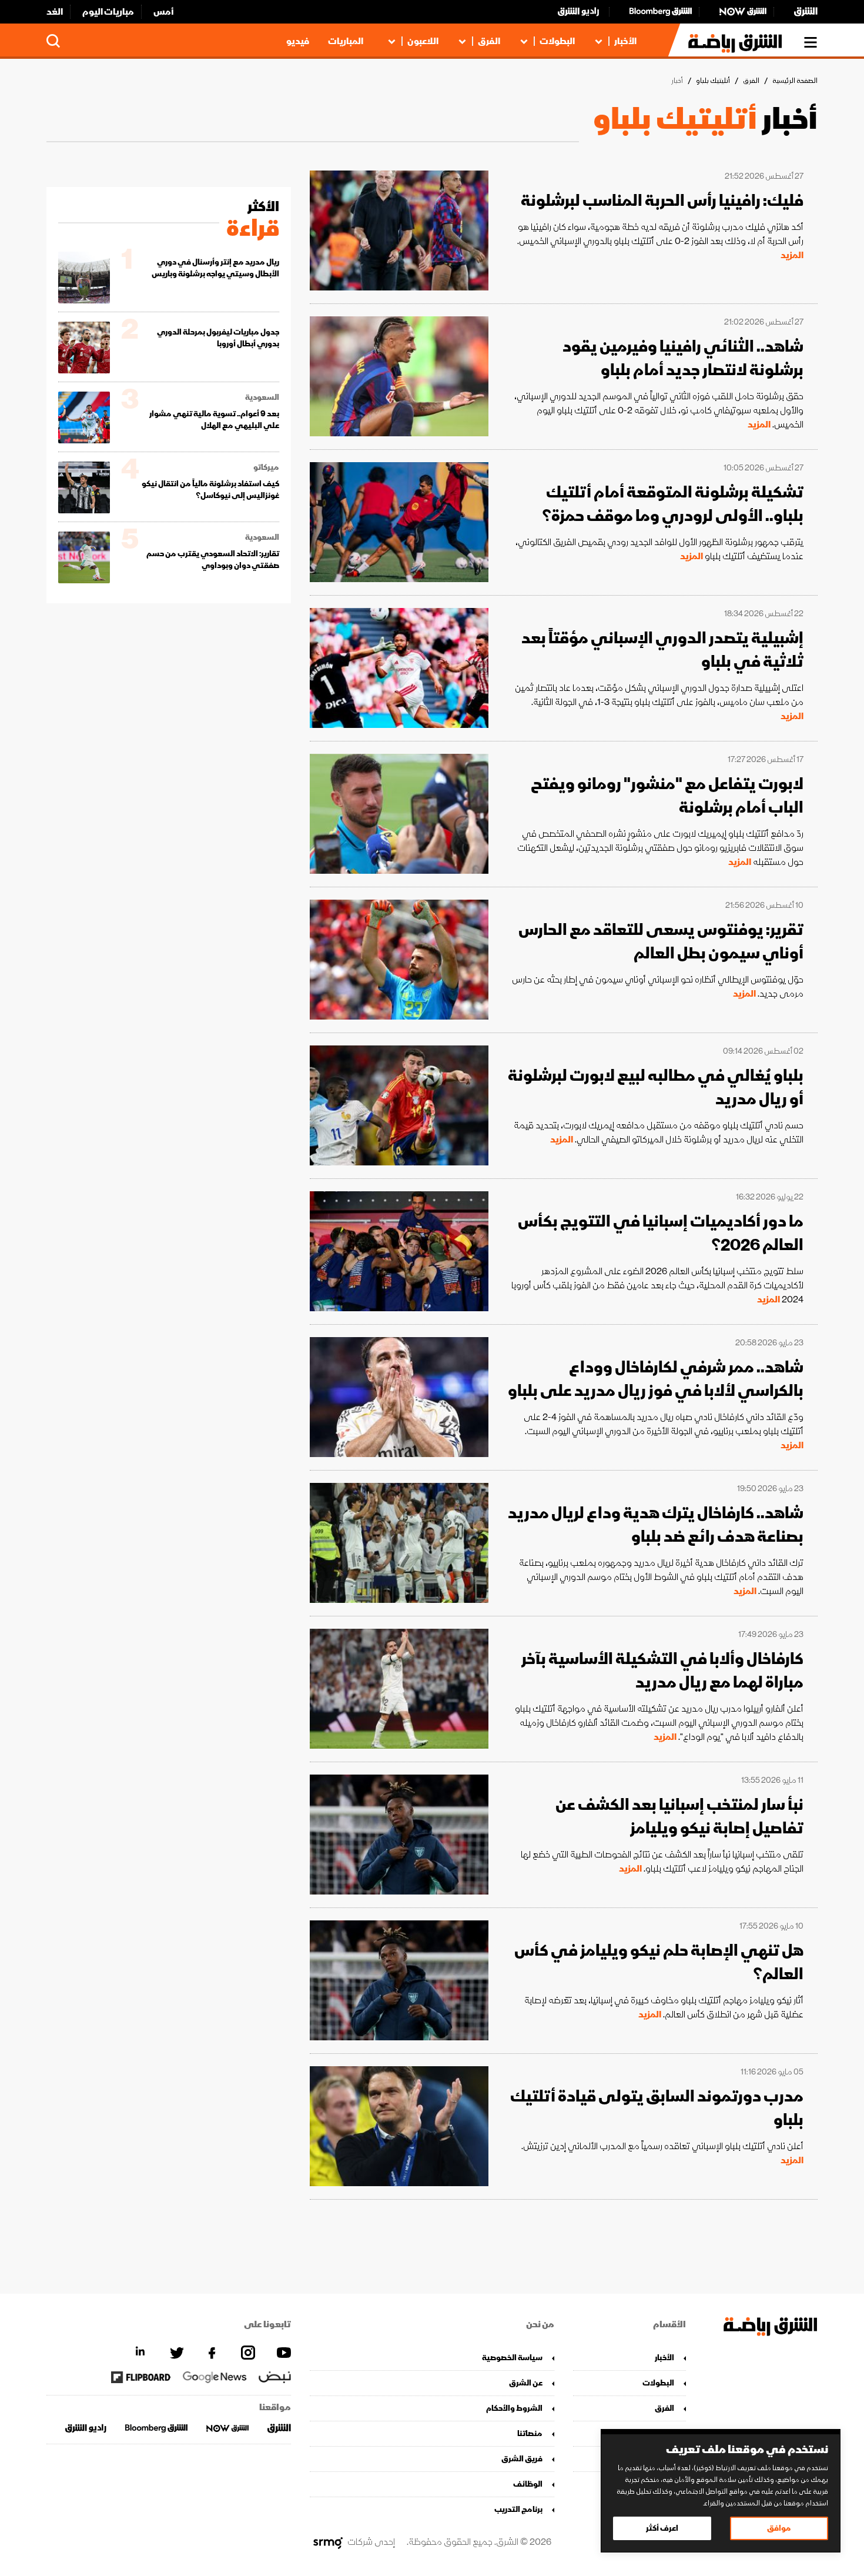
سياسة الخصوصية (512, 2358)
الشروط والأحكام (514, 2408)
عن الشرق (526, 2383)
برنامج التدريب (518, 2509)
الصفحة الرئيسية (795, 81)
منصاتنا (530, 2433)
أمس (164, 12)
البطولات (557, 41)
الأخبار (625, 41)
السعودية (262, 397)
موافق (779, 2528)
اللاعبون (423, 41)
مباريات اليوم (108, 12)
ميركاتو (266, 467)
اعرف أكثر (662, 2528)
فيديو (298, 41)
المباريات (346, 41)
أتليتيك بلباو (713, 81)
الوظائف (528, 2484)
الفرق (489, 41)
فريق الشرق (522, 2459)
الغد (55, 12)
